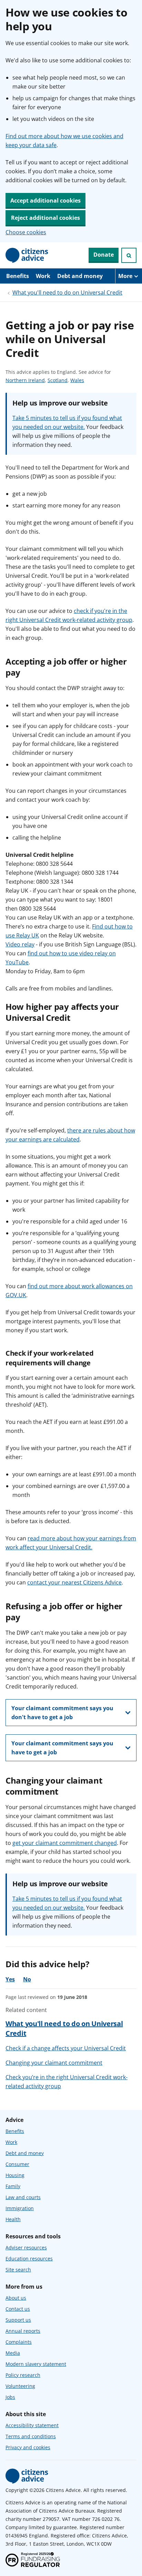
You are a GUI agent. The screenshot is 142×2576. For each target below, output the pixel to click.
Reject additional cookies (45, 218)
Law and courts (23, 2197)
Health (13, 2219)
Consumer (17, 2164)
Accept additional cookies (45, 201)
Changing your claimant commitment (54, 2063)
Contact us (18, 2309)
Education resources (29, 2259)
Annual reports (23, 2331)
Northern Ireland (25, 381)
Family (13, 2186)
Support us (18, 2320)
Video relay (20, 944)
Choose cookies (26, 232)
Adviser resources (26, 2247)
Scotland (58, 381)
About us (16, 2298)
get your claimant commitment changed (65, 1843)
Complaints (19, 2342)
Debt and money (80, 276)
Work (43, 276)
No (27, 1979)
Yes (10, 1979)
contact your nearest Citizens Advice (74, 1582)
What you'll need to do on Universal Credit (67, 293)
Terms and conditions (31, 2436)
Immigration (20, 2208)
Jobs (10, 2397)
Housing (15, 2175)
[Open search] (129, 255)
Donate (104, 255)
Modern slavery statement (36, 2364)
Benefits (18, 276)
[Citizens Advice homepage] (27, 2476)
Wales (77, 381)
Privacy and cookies (28, 2447)
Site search (18, 2270)
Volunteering (20, 2386)
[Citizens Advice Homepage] (27, 255)
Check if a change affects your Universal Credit (66, 2048)
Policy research (23, 2375)
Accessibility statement (32, 2425)
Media (13, 2353)
